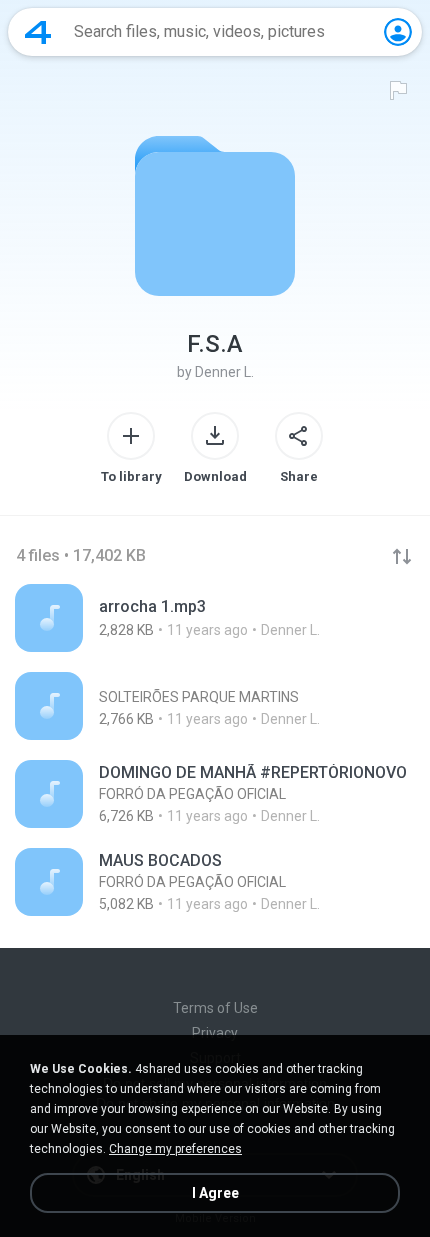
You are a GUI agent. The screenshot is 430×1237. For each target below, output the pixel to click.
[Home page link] (38, 32)
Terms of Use (215, 1008)
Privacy (215, 1033)
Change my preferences (175, 1149)
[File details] (215, 618)
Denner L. (224, 372)
